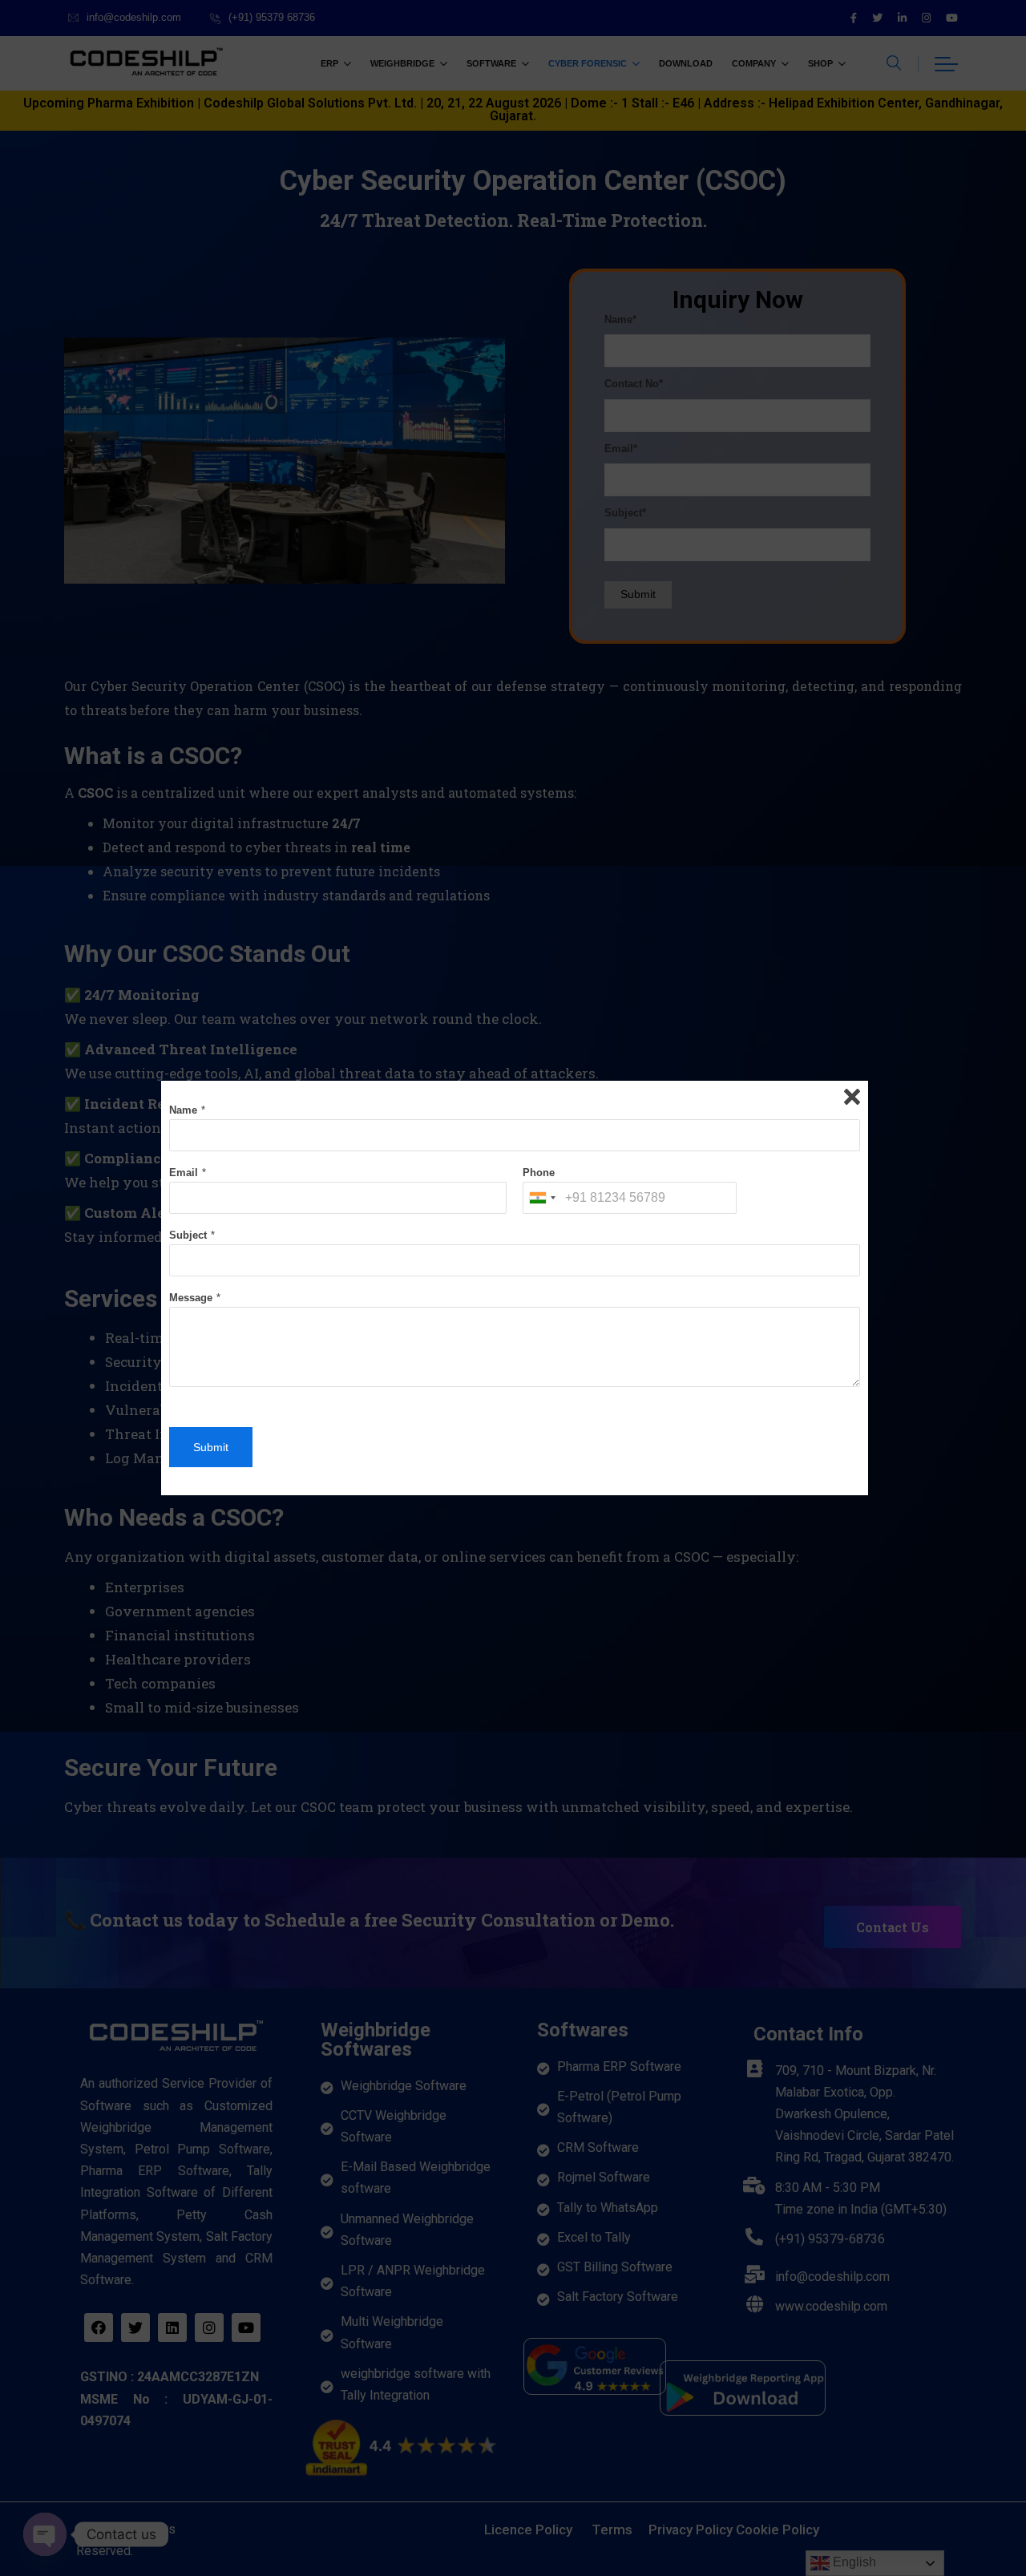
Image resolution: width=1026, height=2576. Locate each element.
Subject (188, 1235)
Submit (211, 1447)
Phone (539, 1173)
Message (191, 1298)
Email (184, 1173)
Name (183, 1110)
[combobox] (542, 1198)
